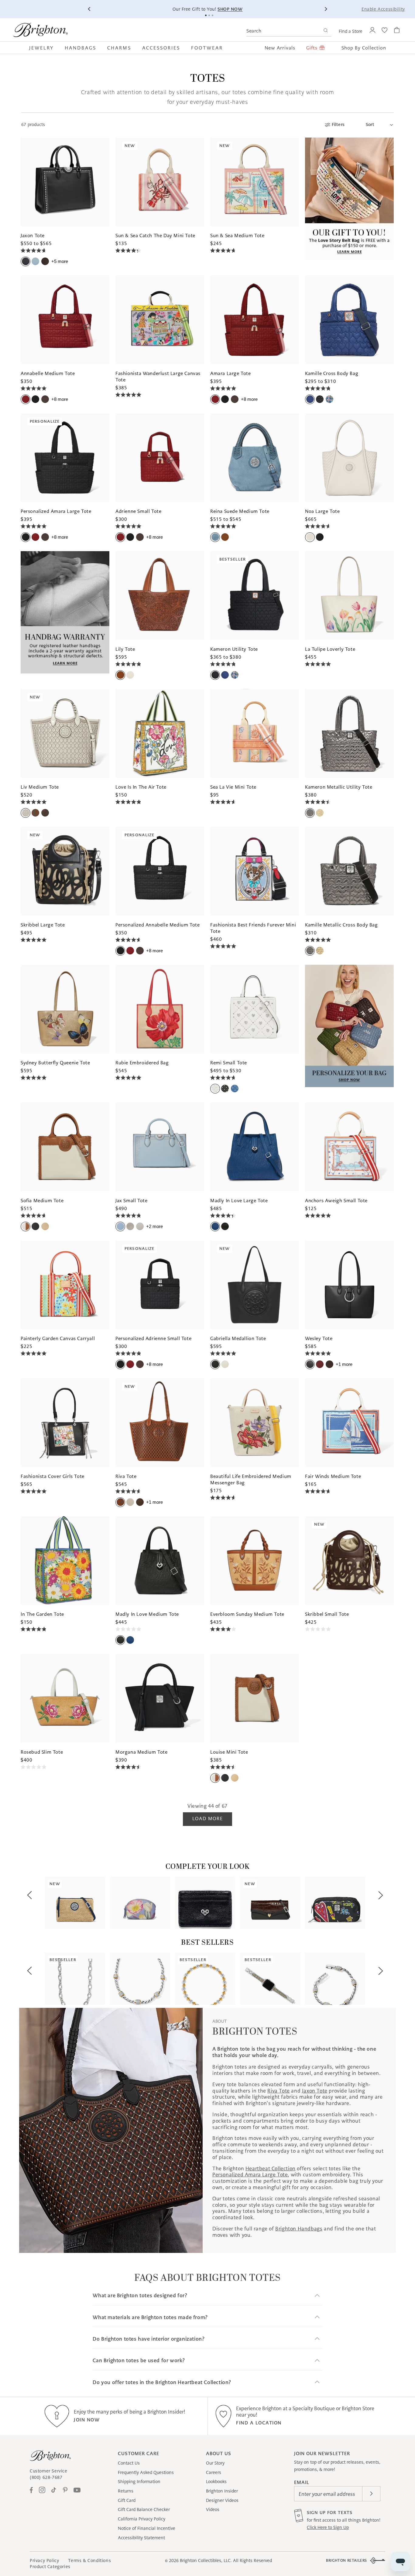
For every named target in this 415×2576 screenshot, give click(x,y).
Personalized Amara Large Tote (250, 2175)
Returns (126, 2491)
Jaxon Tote (315, 2091)
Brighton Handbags (299, 2229)
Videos (213, 2509)
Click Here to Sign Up (328, 2527)
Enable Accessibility (383, 9)
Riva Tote (278, 2091)
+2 (154, 1226)
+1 (344, 1364)
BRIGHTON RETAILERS (346, 2560)
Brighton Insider (222, 2491)
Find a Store (351, 31)
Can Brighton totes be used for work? (139, 2361)
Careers (214, 2472)
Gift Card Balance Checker (144, 2509)
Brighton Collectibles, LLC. (206, 2561)
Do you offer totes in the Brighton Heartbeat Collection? (162, 2382)
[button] (44, 48)
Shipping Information (139, 2482)
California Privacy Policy (142, 2519)
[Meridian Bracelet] (335, 1979)
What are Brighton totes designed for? (140, 2296)
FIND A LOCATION (259, 2423)
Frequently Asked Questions (146, 2472)
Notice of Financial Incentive (147, 2528)
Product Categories (50, 2567)
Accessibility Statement (141, 2538)
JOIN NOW (87, 2420)
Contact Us (129, 2463)
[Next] (326, 9)
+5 (60, 261)
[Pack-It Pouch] (335, 1903)
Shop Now (230, 9)
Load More (207, 1819)
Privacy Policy (44, 2561)
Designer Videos (222, 2500)
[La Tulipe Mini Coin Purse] (140, 1903)
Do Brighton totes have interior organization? (149, 2339)
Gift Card (127, 2500)
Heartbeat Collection (271, 2168)
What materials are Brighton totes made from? (150, 2317)
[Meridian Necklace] (140, 1979)
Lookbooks (216, 2482)
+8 (60, 399)
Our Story (215, 2463)
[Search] (326, 31)
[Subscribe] (371, 2494)
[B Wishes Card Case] (205, 1903)
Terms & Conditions (89, 2561)
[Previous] (89, 9)
